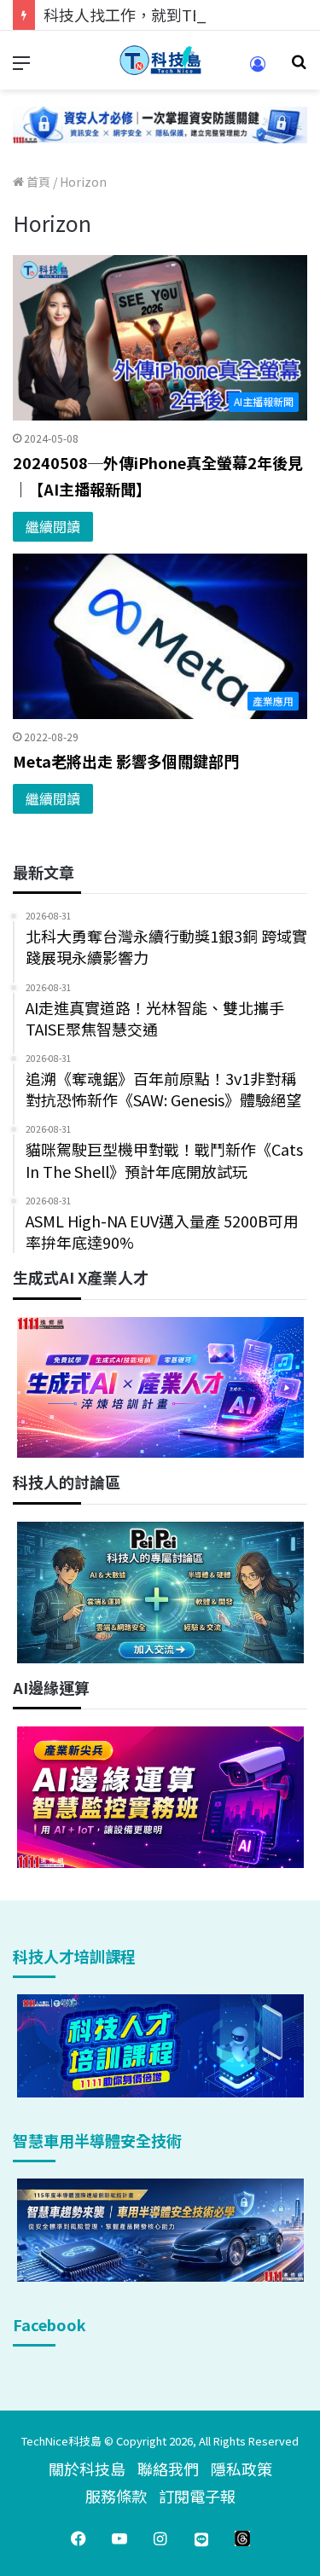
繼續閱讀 (53, 526)
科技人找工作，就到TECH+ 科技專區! (172, 15)
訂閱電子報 (197, 2496)
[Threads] (242, 2538)
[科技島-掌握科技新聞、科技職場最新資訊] (160, 60)
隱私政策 (241, 2469)
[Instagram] (160, 2538)
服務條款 (116, 2496)
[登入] (258, 70)
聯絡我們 (168, 2469)
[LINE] (201, 2538)
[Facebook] (79, 2538)
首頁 (37, 182)
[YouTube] (119, 2538)
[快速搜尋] (299, 67)
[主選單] (21, 67)
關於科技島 (87, 2469)
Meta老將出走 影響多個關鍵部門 (126, 761)
